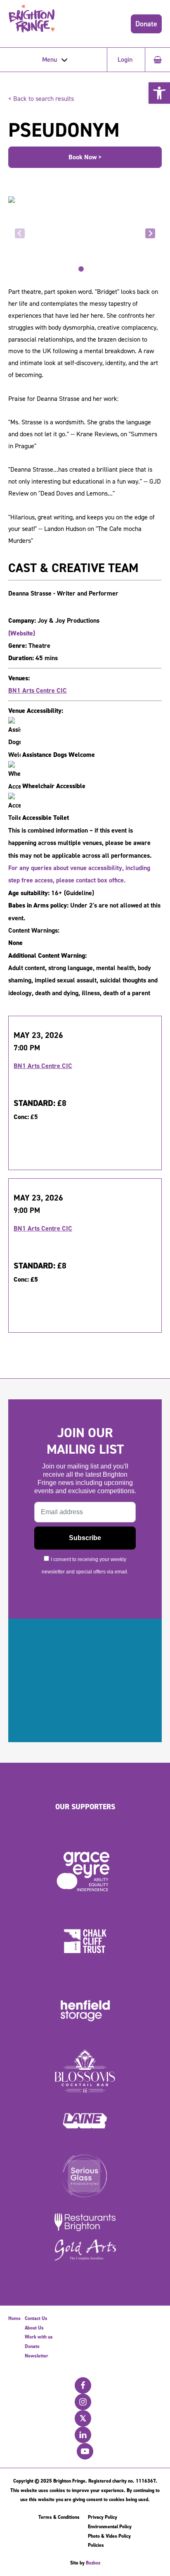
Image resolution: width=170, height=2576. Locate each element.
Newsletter (37, 2356)
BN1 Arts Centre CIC (38, 690)
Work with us (39, 2337)
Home (14, 2318)
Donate (146, 24)
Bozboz (93, 2563)
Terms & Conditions (59, 2517)
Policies (96, 2545)
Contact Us (36, 2318)
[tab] (81, 269)
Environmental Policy (110, 2527)
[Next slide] (150, 233)
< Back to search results (41, 99)
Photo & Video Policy (109, 2536)
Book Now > (85, 157)
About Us (34, 2328)
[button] (159, 93)
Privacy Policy (103, 2517)
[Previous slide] (20, 233)
